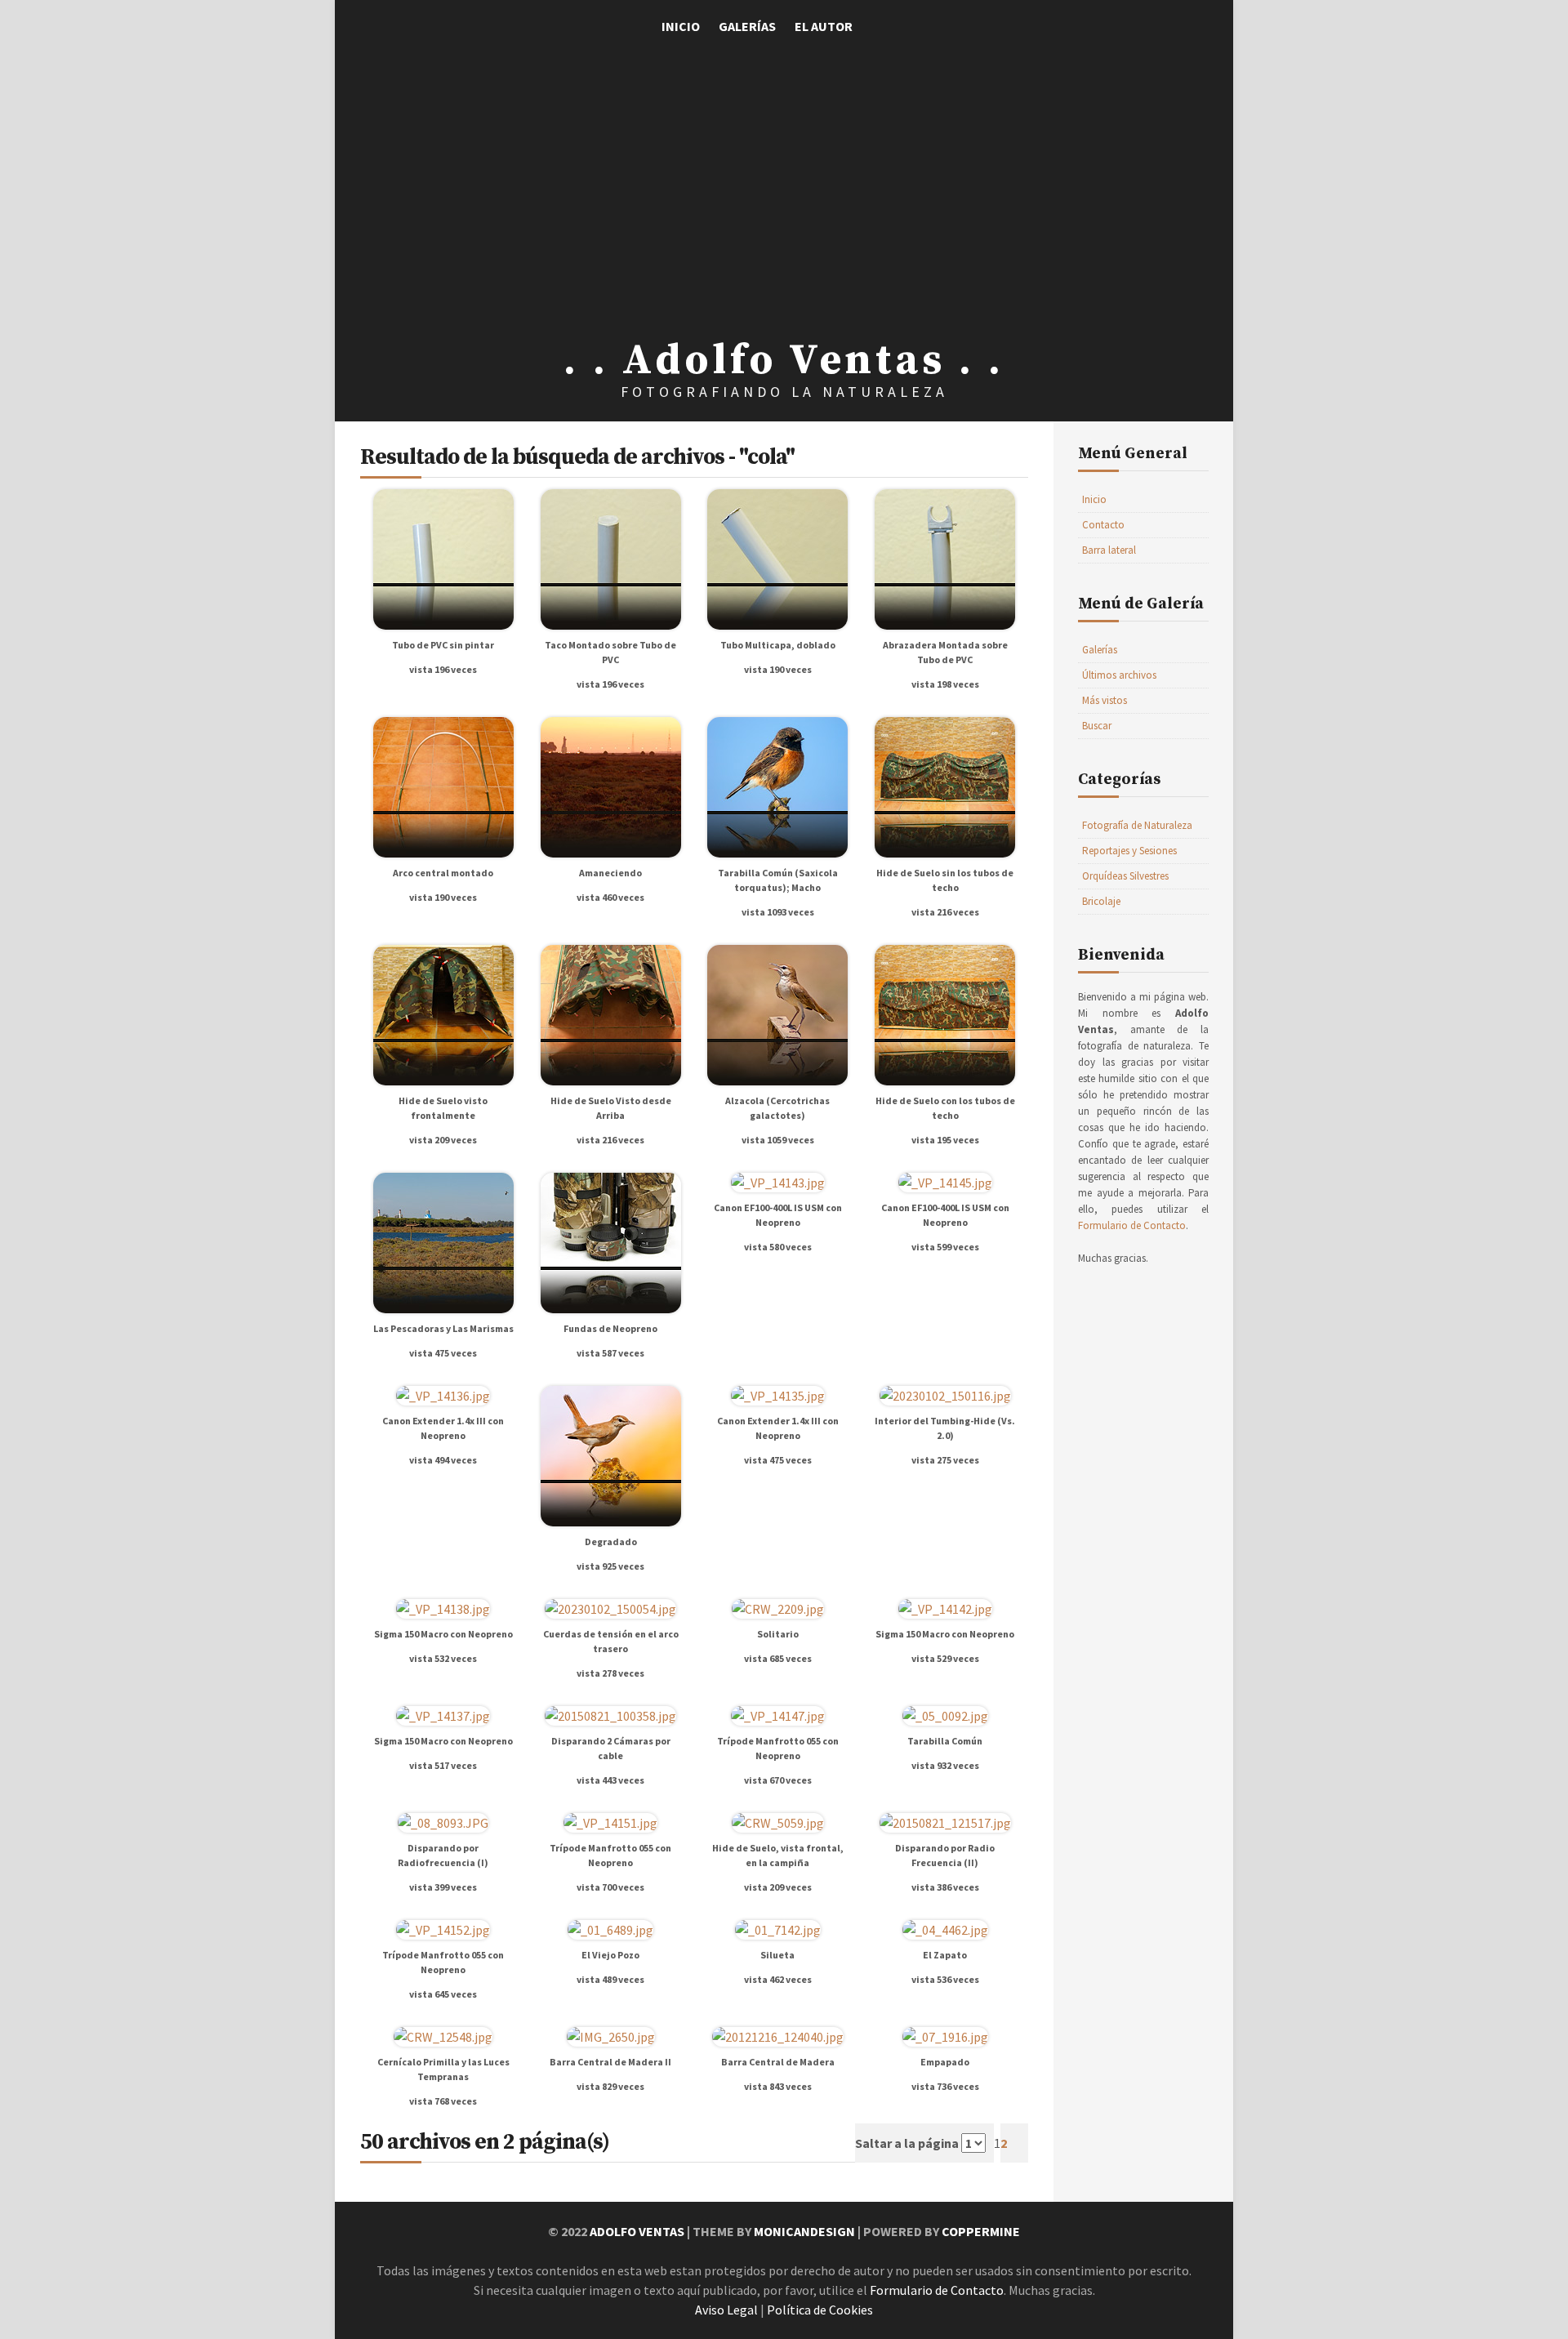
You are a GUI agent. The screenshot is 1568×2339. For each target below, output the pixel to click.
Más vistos (1105, 700)
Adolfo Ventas (637, 2231)
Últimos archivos (1119, 675)
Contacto (1103, 525)
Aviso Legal (726, 2310)
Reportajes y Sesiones (1129, 851)
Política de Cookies (820, 2310)
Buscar (1097, 726)
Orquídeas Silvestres (1125, 876)
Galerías (747, 26)
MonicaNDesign (804, 2231)
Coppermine (981, 2231)
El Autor (824, 26)
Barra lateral (1109, 550)
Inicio (681, 26)
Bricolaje (1101, 901)
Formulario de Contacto (1132, 1225)
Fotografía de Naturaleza (1137, 825)
